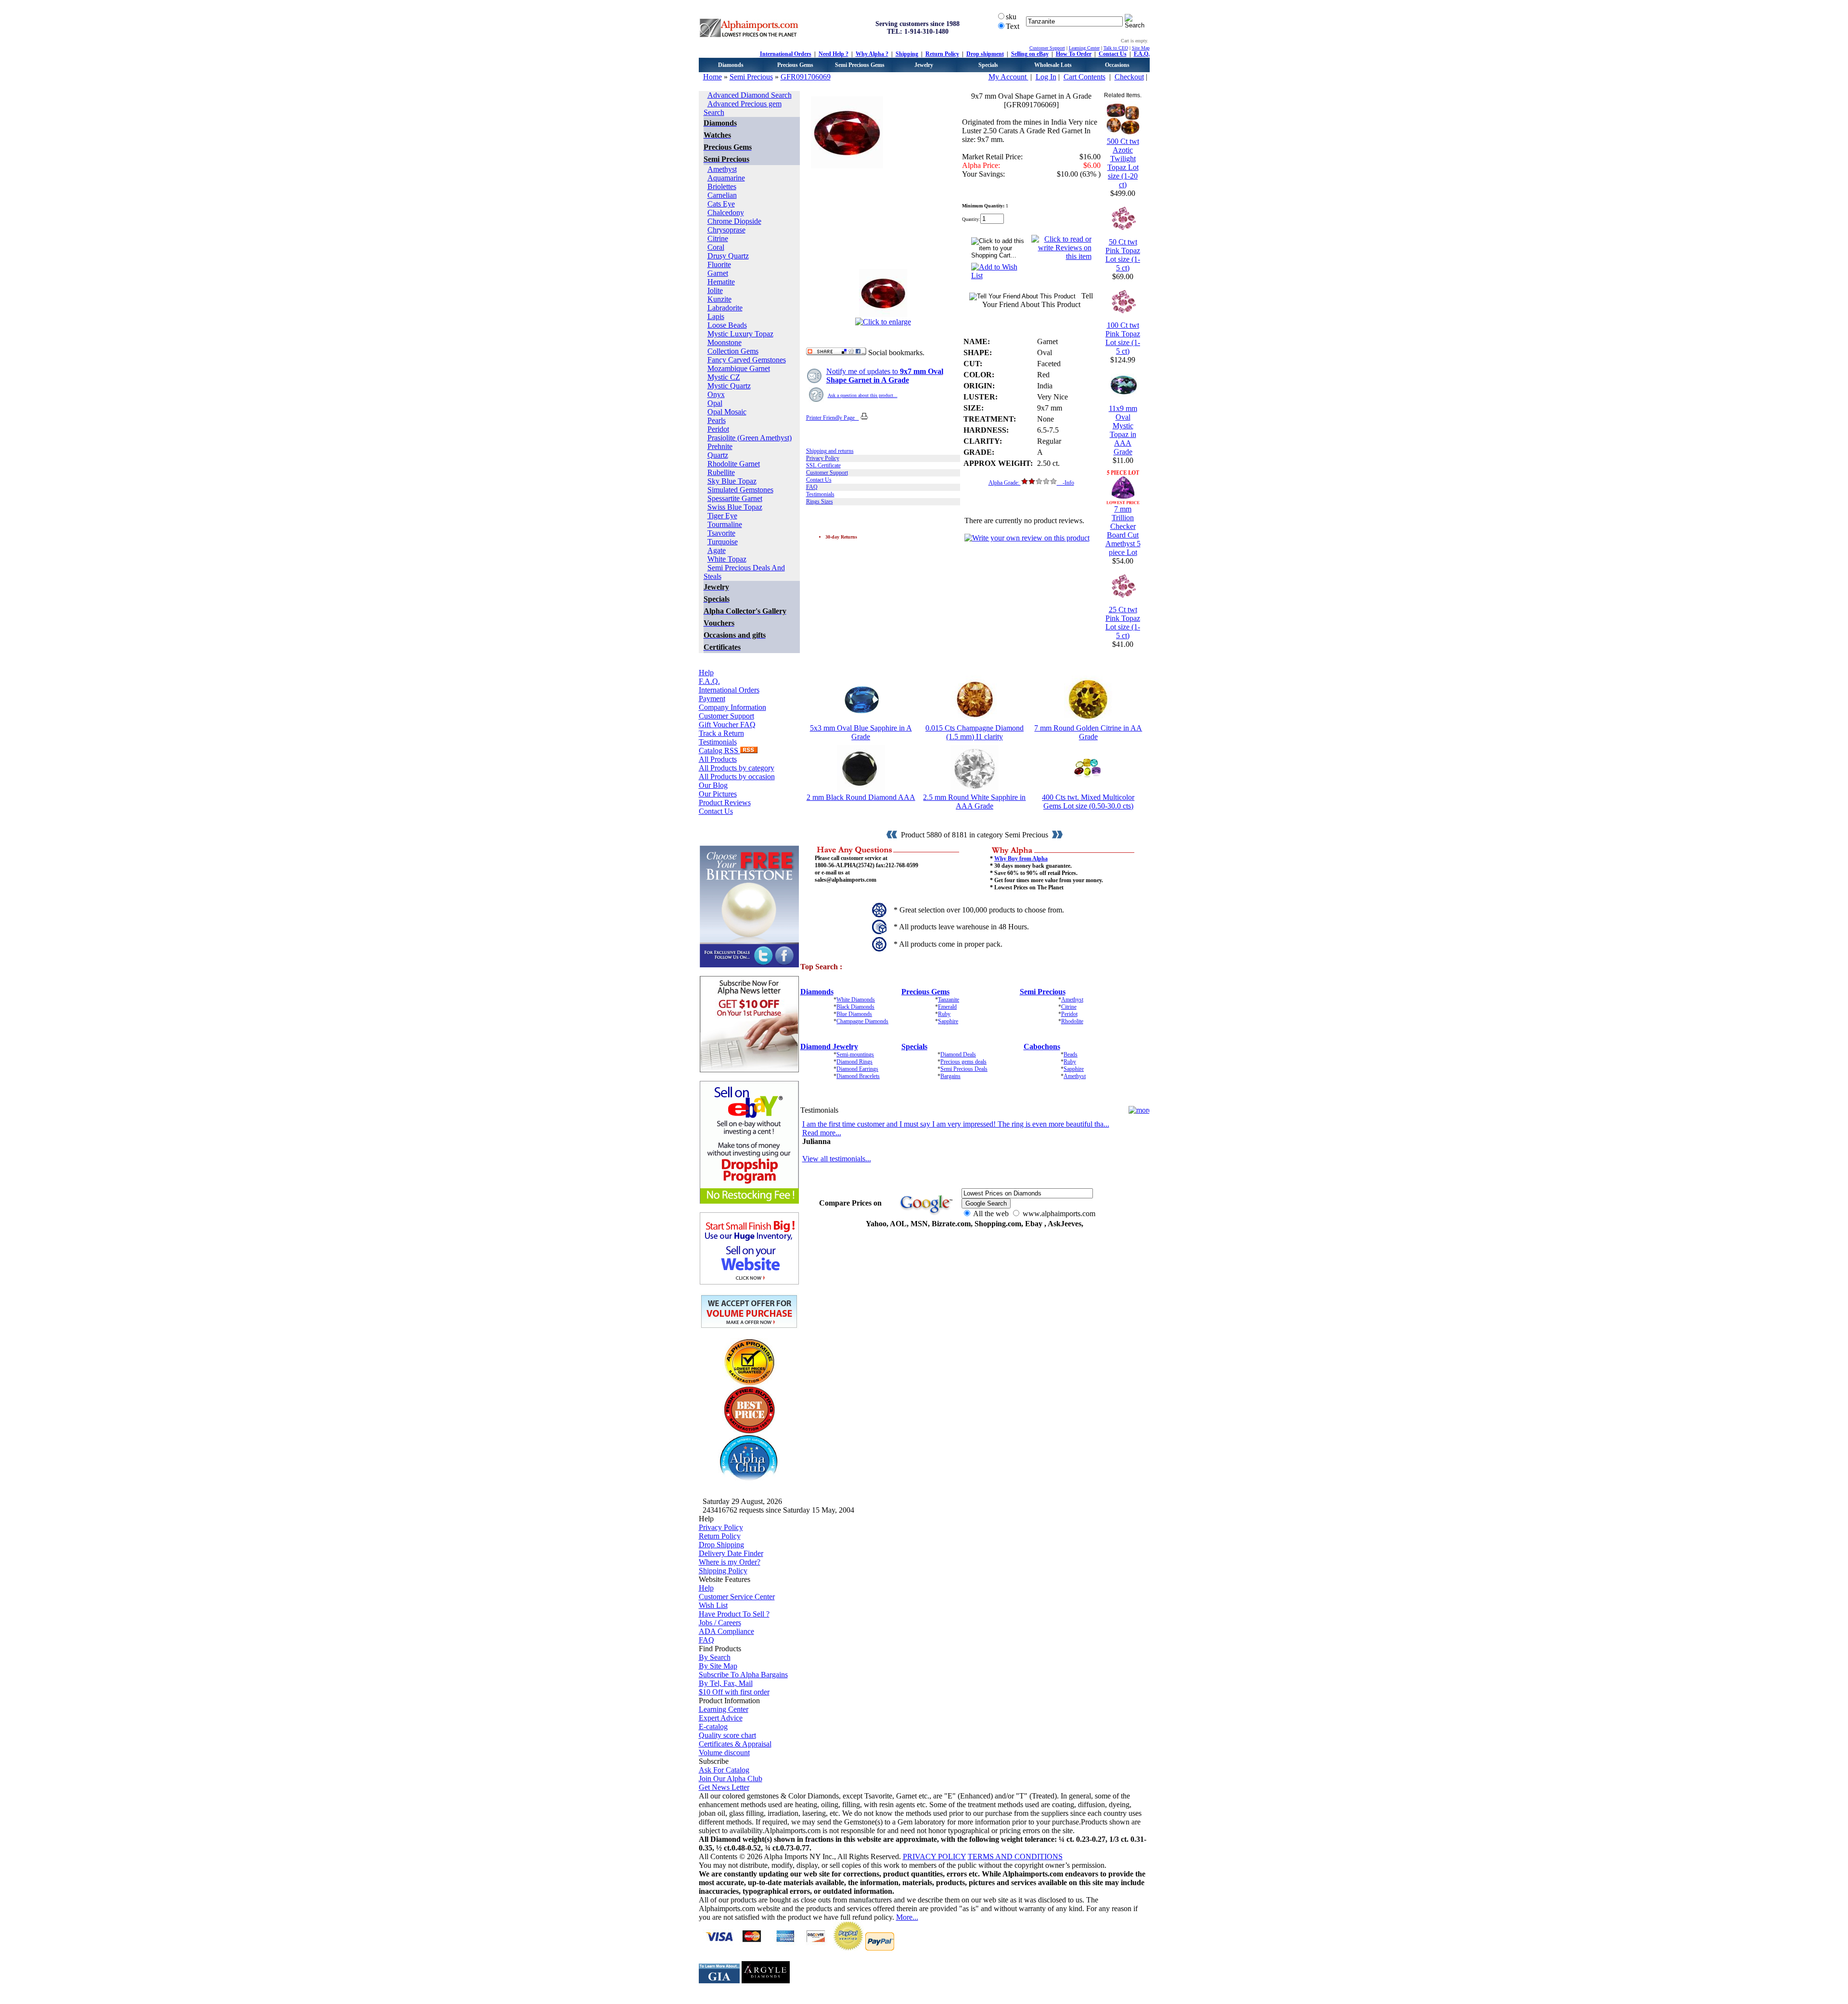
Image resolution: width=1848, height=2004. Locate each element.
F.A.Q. (1142, 54)
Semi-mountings (855, 1054)
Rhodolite (1072, 1021)
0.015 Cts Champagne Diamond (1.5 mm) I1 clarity (975, 732)
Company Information (732, 707)
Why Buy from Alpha (1021, 859)
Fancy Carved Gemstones (747, 360)
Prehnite (720, 446)
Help (706, 673)
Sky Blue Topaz (732, 481)
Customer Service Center (737, 1597)
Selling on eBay (1030, 54)
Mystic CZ (724, 377)
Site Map (1141, 48)
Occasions (1117, 65)
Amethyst (722, 169)
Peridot (718, 429)
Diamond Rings (854, 1062)
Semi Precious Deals (964, 1069)
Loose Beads (727, 325)
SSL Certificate (823, 465)
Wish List (713, 1605)
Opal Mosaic (727, 412)
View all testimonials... (837, 1159)
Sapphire (948, 1021)
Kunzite (719, 299)
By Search (715, 1657)
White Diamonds (856, 1000)
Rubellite (721, 472)
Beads (1071, 1054)
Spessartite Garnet (735, 498)
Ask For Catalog (724, 1770)
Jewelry (924, 65)
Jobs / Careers (720, 1623)
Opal (715, 403)
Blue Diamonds (854, 1014)
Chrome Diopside (734, 221)
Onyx (716, 394)
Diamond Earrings (857, 1069)
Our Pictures (718, 794)
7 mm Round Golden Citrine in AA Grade (1088, 732)
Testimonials (718, 742)
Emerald (947, 1007)
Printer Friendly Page (833, 418)
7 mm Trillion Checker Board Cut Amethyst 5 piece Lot (1123, 531)
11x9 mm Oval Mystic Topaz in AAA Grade (1123, 430)
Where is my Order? (730, 1562)
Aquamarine (726, 178)
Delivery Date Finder (731, 1553)
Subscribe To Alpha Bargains (743, 1675)
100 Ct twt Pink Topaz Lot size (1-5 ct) (1123, 338)
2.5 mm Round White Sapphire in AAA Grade (974, 802)
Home (712, 77)
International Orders (786, 54)
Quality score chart (727, 1735)
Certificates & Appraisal (735, 1744)
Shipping (907, 54)
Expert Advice (721, 1718)
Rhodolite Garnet (734, 464)
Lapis (716, 316)
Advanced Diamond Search (750, 95)
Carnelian (722, 195)
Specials (988, 65)
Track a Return (721, 733)
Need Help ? (834, 54)
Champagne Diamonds (862, 1021)
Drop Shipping (721, 1545)
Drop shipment (985, 54)
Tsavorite (721, 533)
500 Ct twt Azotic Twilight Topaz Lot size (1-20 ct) (1123, 163)
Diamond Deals (958, 1054)
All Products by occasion (737, 777)
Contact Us (1113, 54)
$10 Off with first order (734, 1692)
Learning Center (1084, 48)
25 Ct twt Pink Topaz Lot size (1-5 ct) (1123, 623)
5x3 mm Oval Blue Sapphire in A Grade (861, 732)
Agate (717, 550)
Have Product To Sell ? (734, 1614)
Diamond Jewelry (829, 1047)
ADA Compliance (726, 1631)
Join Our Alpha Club (731, 1779)
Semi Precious (751, 77)
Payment (712, 699)
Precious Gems (795, 65)
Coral (716, 247)
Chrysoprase (726, 230)
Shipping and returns (830, 451)
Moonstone (725, 342)
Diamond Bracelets (858, 1076)
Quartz (718, 455)
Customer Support (1047, 48)
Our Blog (713, 785)
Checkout (1129, 77)
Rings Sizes (820, 501)
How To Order (1074, 54)
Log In (1046, 77)
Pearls (717, 420)
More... (907, 1917)
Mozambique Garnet (739, 368)
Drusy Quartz (728, 256)
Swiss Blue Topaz (735, 507)
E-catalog (713, 1727)
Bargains (950, 1076)
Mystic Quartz (729, 386)
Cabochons (1042, 1047)
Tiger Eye (722, 516)
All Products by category (737, 768)
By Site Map (718, 1666)
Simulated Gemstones (740, 490)
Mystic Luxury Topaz (740, 334)
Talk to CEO (1116, 48)
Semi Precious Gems (860, 65)
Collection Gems (733, 351)
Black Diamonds (855, 1007)
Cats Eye (721, 204)
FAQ (812, 487)
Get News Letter (724, 1787)
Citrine (718, 238)
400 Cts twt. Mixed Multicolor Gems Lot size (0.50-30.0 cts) (1088, 802)
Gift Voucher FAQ (727, 725)
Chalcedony (726, 212)
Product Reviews (725, 803)
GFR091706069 (806, 77)
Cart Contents (1084, 77)
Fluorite (719, 264)
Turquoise (723, 542)
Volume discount (724, 1753)
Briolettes (722, 186)
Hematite (721, 282)
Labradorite (725, 308)
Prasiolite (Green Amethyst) (750, 438)
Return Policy (942, 54)
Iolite (715, 290)
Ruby (944, 1014)
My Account (1008, 77)
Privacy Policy (823, 458)
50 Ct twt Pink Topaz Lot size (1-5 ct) (1123, 255)
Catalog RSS (719, 751)
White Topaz (727, 559)
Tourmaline (725, 524)
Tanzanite (949, 1000)
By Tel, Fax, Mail (726, 1683)
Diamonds (731, 65)
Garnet (718, 273)
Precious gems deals (963, 1062)
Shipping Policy (723, 1571)
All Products (718, 759)
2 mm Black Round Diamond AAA (861, 797)
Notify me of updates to (885, 376)
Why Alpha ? (872, 54)
